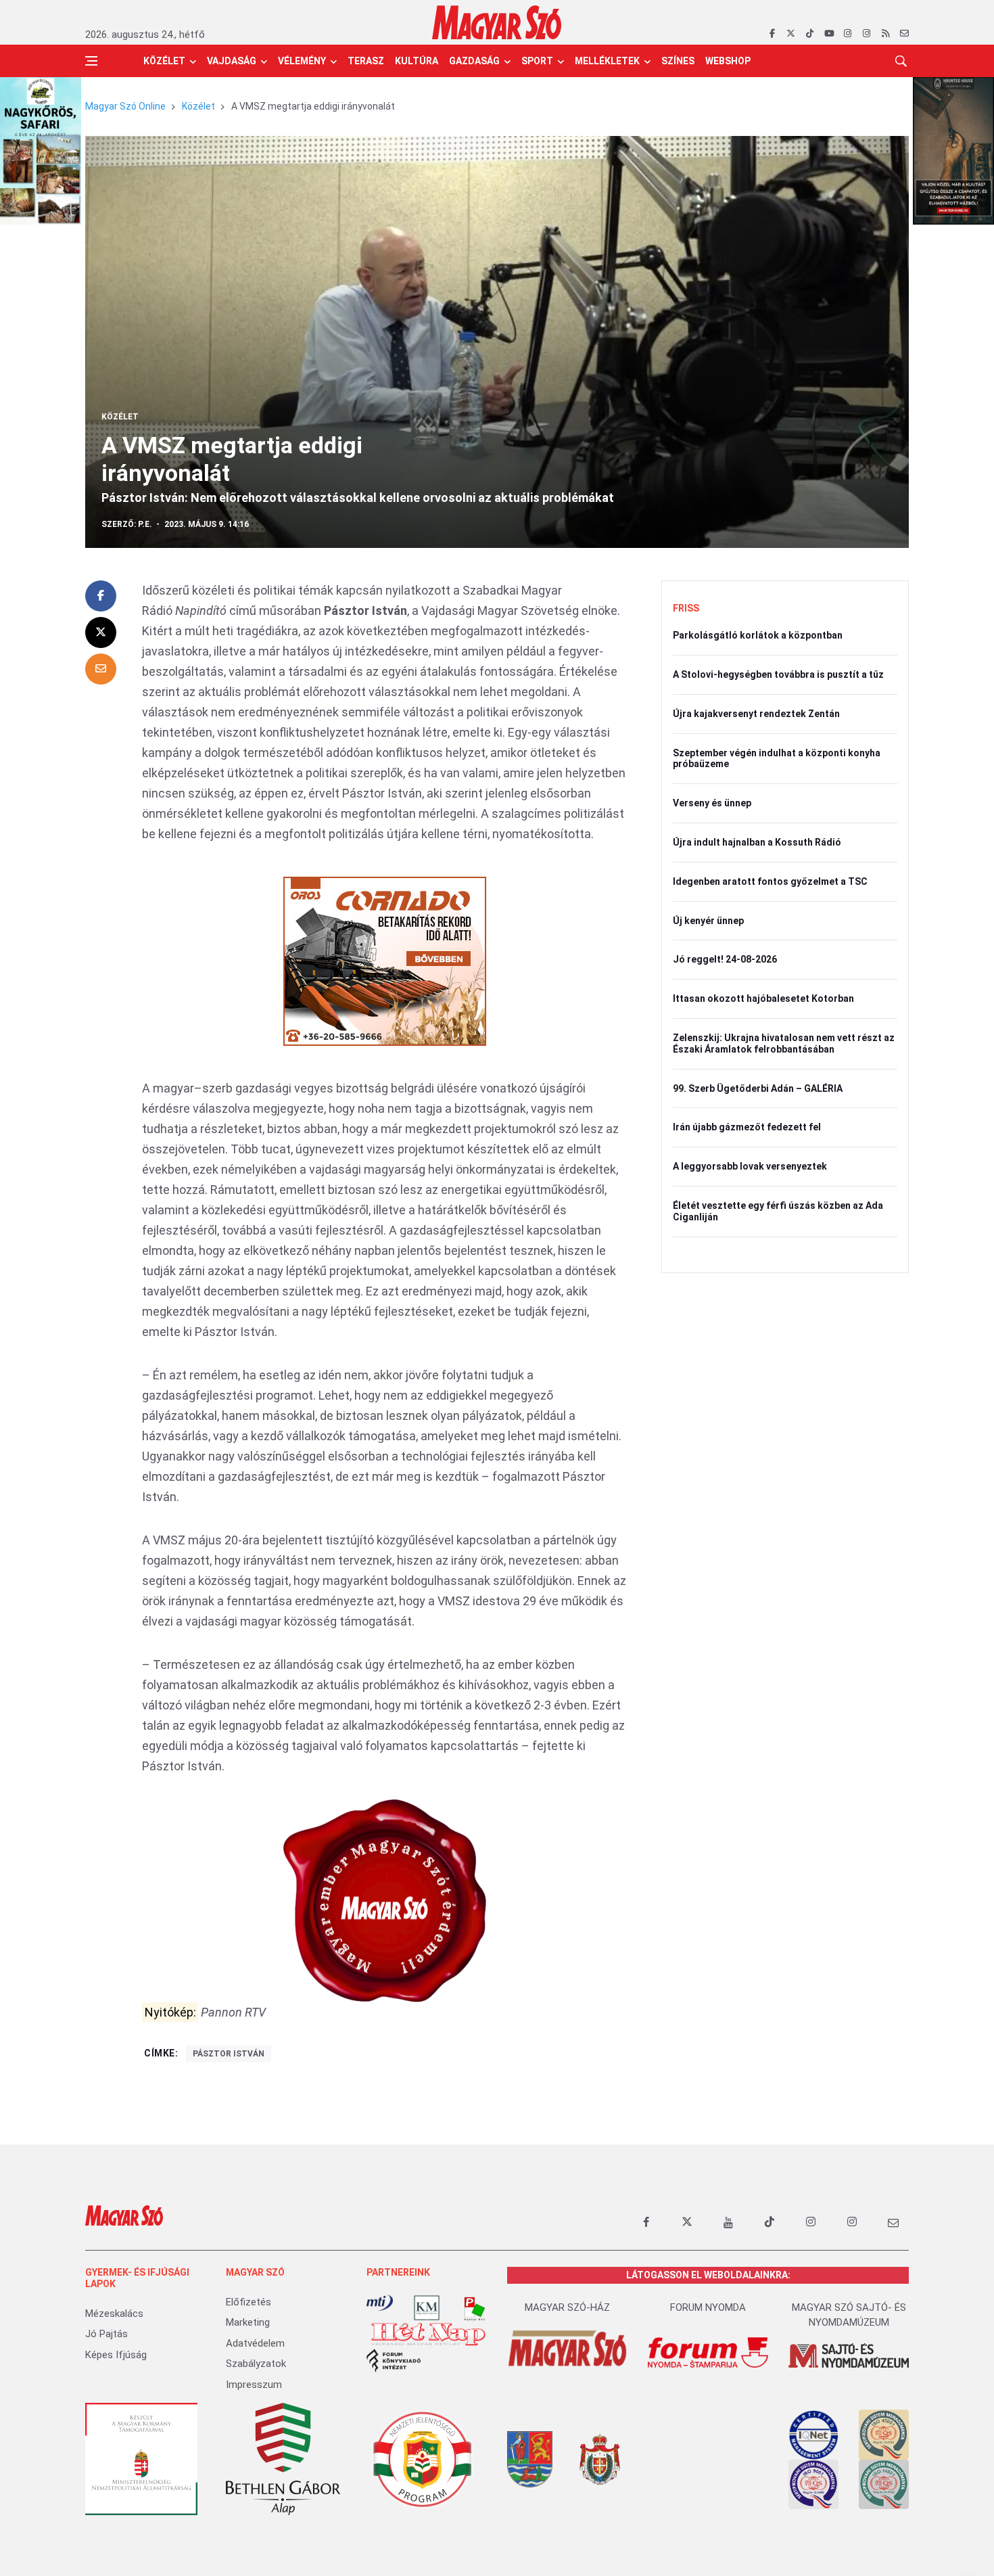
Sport (537, 61)
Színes (678, 61)
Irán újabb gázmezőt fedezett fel (747, 1127)
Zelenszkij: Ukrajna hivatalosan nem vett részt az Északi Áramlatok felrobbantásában (784, 1043)
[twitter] (791, 34)
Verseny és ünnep (712, 803)
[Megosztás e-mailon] (101, 669)
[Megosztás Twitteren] (101, 632)
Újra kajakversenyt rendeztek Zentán (756, 714)
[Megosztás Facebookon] (101, 596)
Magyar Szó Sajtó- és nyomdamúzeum (849, 2315)
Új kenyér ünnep (708, 921)
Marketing (248, 2322)
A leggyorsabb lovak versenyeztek (750, 1166)
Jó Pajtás (106, 2334)
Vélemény (302, 61)
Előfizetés (249, 2302)
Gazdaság (474, 61)
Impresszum (254, 2385)
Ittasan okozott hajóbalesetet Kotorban (763, 998)
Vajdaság (232, 61)
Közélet (164, 61)
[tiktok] (810, 34)
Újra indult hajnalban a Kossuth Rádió (757, 842)
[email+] (893, 2222)
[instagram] (848, 34)
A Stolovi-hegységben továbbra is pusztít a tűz (778, 674)
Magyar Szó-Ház (567, 2307)
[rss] (885, 34)
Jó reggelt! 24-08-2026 (725, 959)
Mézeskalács (114, 2314)
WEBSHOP (728, 61)
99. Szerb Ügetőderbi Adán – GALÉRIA (758, 1088)
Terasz (366, 61)
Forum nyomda (708, 2307)
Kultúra (417, 61)
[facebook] (772, 34)
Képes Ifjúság (116, 2355)
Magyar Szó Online (125, 106)
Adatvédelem (255, 2343)
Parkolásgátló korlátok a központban (758, 635)
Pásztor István (229, 2054)
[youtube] (829, 34)
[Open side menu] (91, 61)
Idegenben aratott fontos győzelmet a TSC (770, 881)
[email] (904, 34)
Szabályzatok (256, 2364)
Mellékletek (607, 61)
